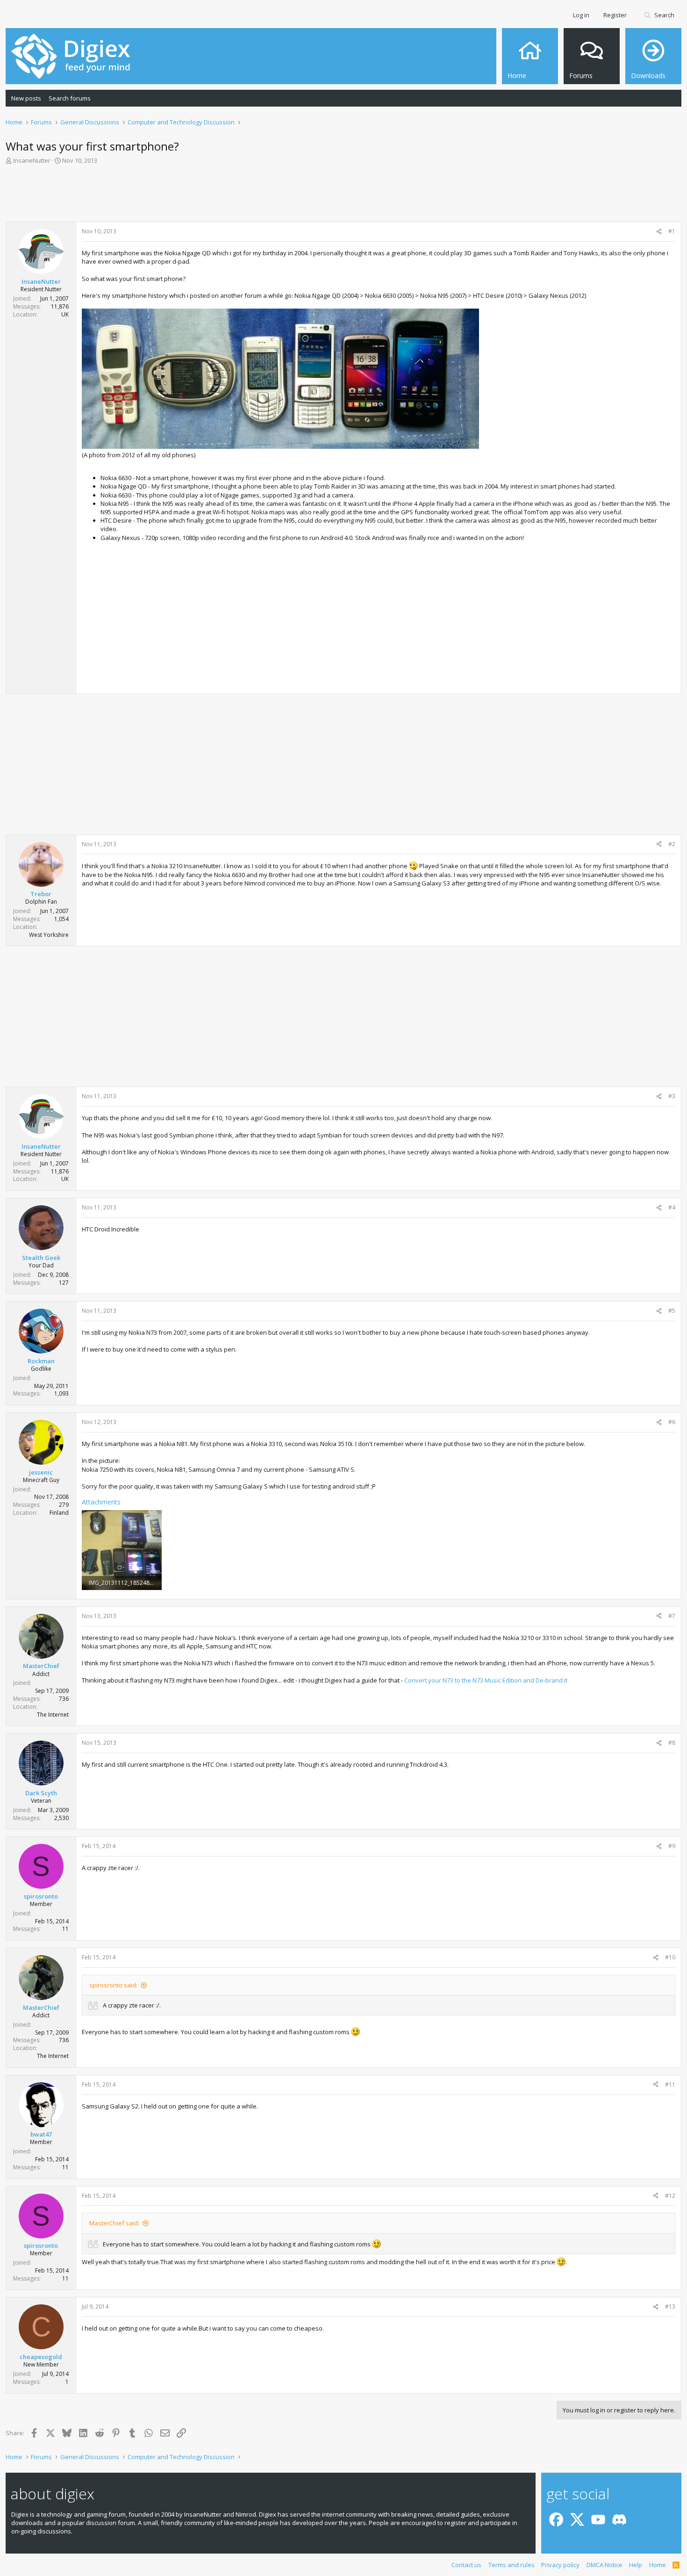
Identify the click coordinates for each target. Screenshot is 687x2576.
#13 (670, 2306)
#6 (672, 1422)
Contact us (466, 2565)
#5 (672, 1311)
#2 (672, 844)
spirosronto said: (113, 1985)
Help (636, 2565)
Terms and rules (512, 2565)
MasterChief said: (114, 2223)
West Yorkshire (49, 935)
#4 (672, 1207)
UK (65, 314)
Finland (59, 1513)
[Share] (659, 232)
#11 (670, 2084)
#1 (672, 231)
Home (658, 2565)
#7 (672, 1616)
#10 (670, 1957)
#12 (670, 2196)
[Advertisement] (343, 196)
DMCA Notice (605, 2565)
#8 (672, 1743)
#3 (672, 1096)
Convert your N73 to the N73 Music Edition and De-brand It (486, 1680)
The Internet (53, 1715)
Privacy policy (560, 2565)
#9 (672, 1846)
